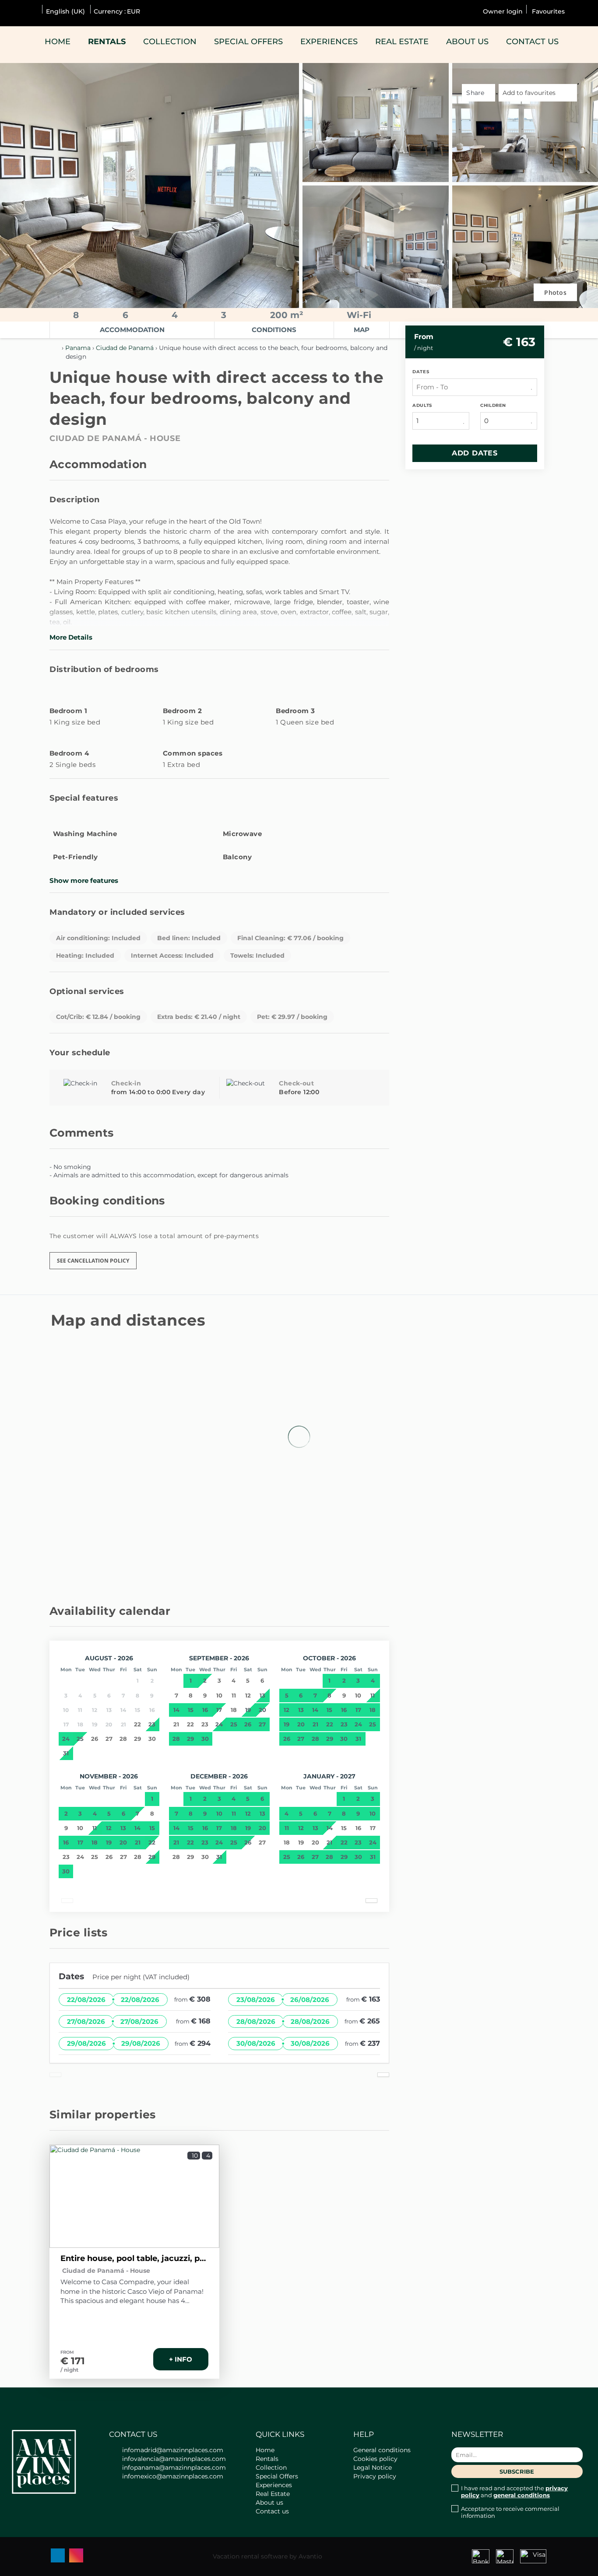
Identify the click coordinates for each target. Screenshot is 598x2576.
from (424, 337)
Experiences (329, 42)
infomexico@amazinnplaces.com (173, 2476)
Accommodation (132, 330)
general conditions (522, 2495)
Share (476, 93)
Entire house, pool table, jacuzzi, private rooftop (134, 2258)
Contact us (532, 42)
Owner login (503, 11)
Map (362, 330)
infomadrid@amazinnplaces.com (173, 2450)
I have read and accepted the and (514, 2492)
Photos (555, 292)
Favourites (547, 11)
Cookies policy (375, 2459)
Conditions (274, 330)
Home (58, 42)
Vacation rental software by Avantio (267, 2556)
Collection (170, 42)
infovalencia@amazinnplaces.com (174, 2459)
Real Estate (402, 42)
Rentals (107, 42)
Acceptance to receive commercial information (510, 2512)
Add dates (475, 453)
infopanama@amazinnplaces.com (174, 2467)
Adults (422, 405)
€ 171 (73, 2361)
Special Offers (248, 42)
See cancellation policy (93, 1261)
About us (467, 42)
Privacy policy (375, 2476)
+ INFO (181, 2359)
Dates (421, 372)
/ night (69, 2370)
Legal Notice (373, 2467)
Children (493, 405)
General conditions (382, 2450)
